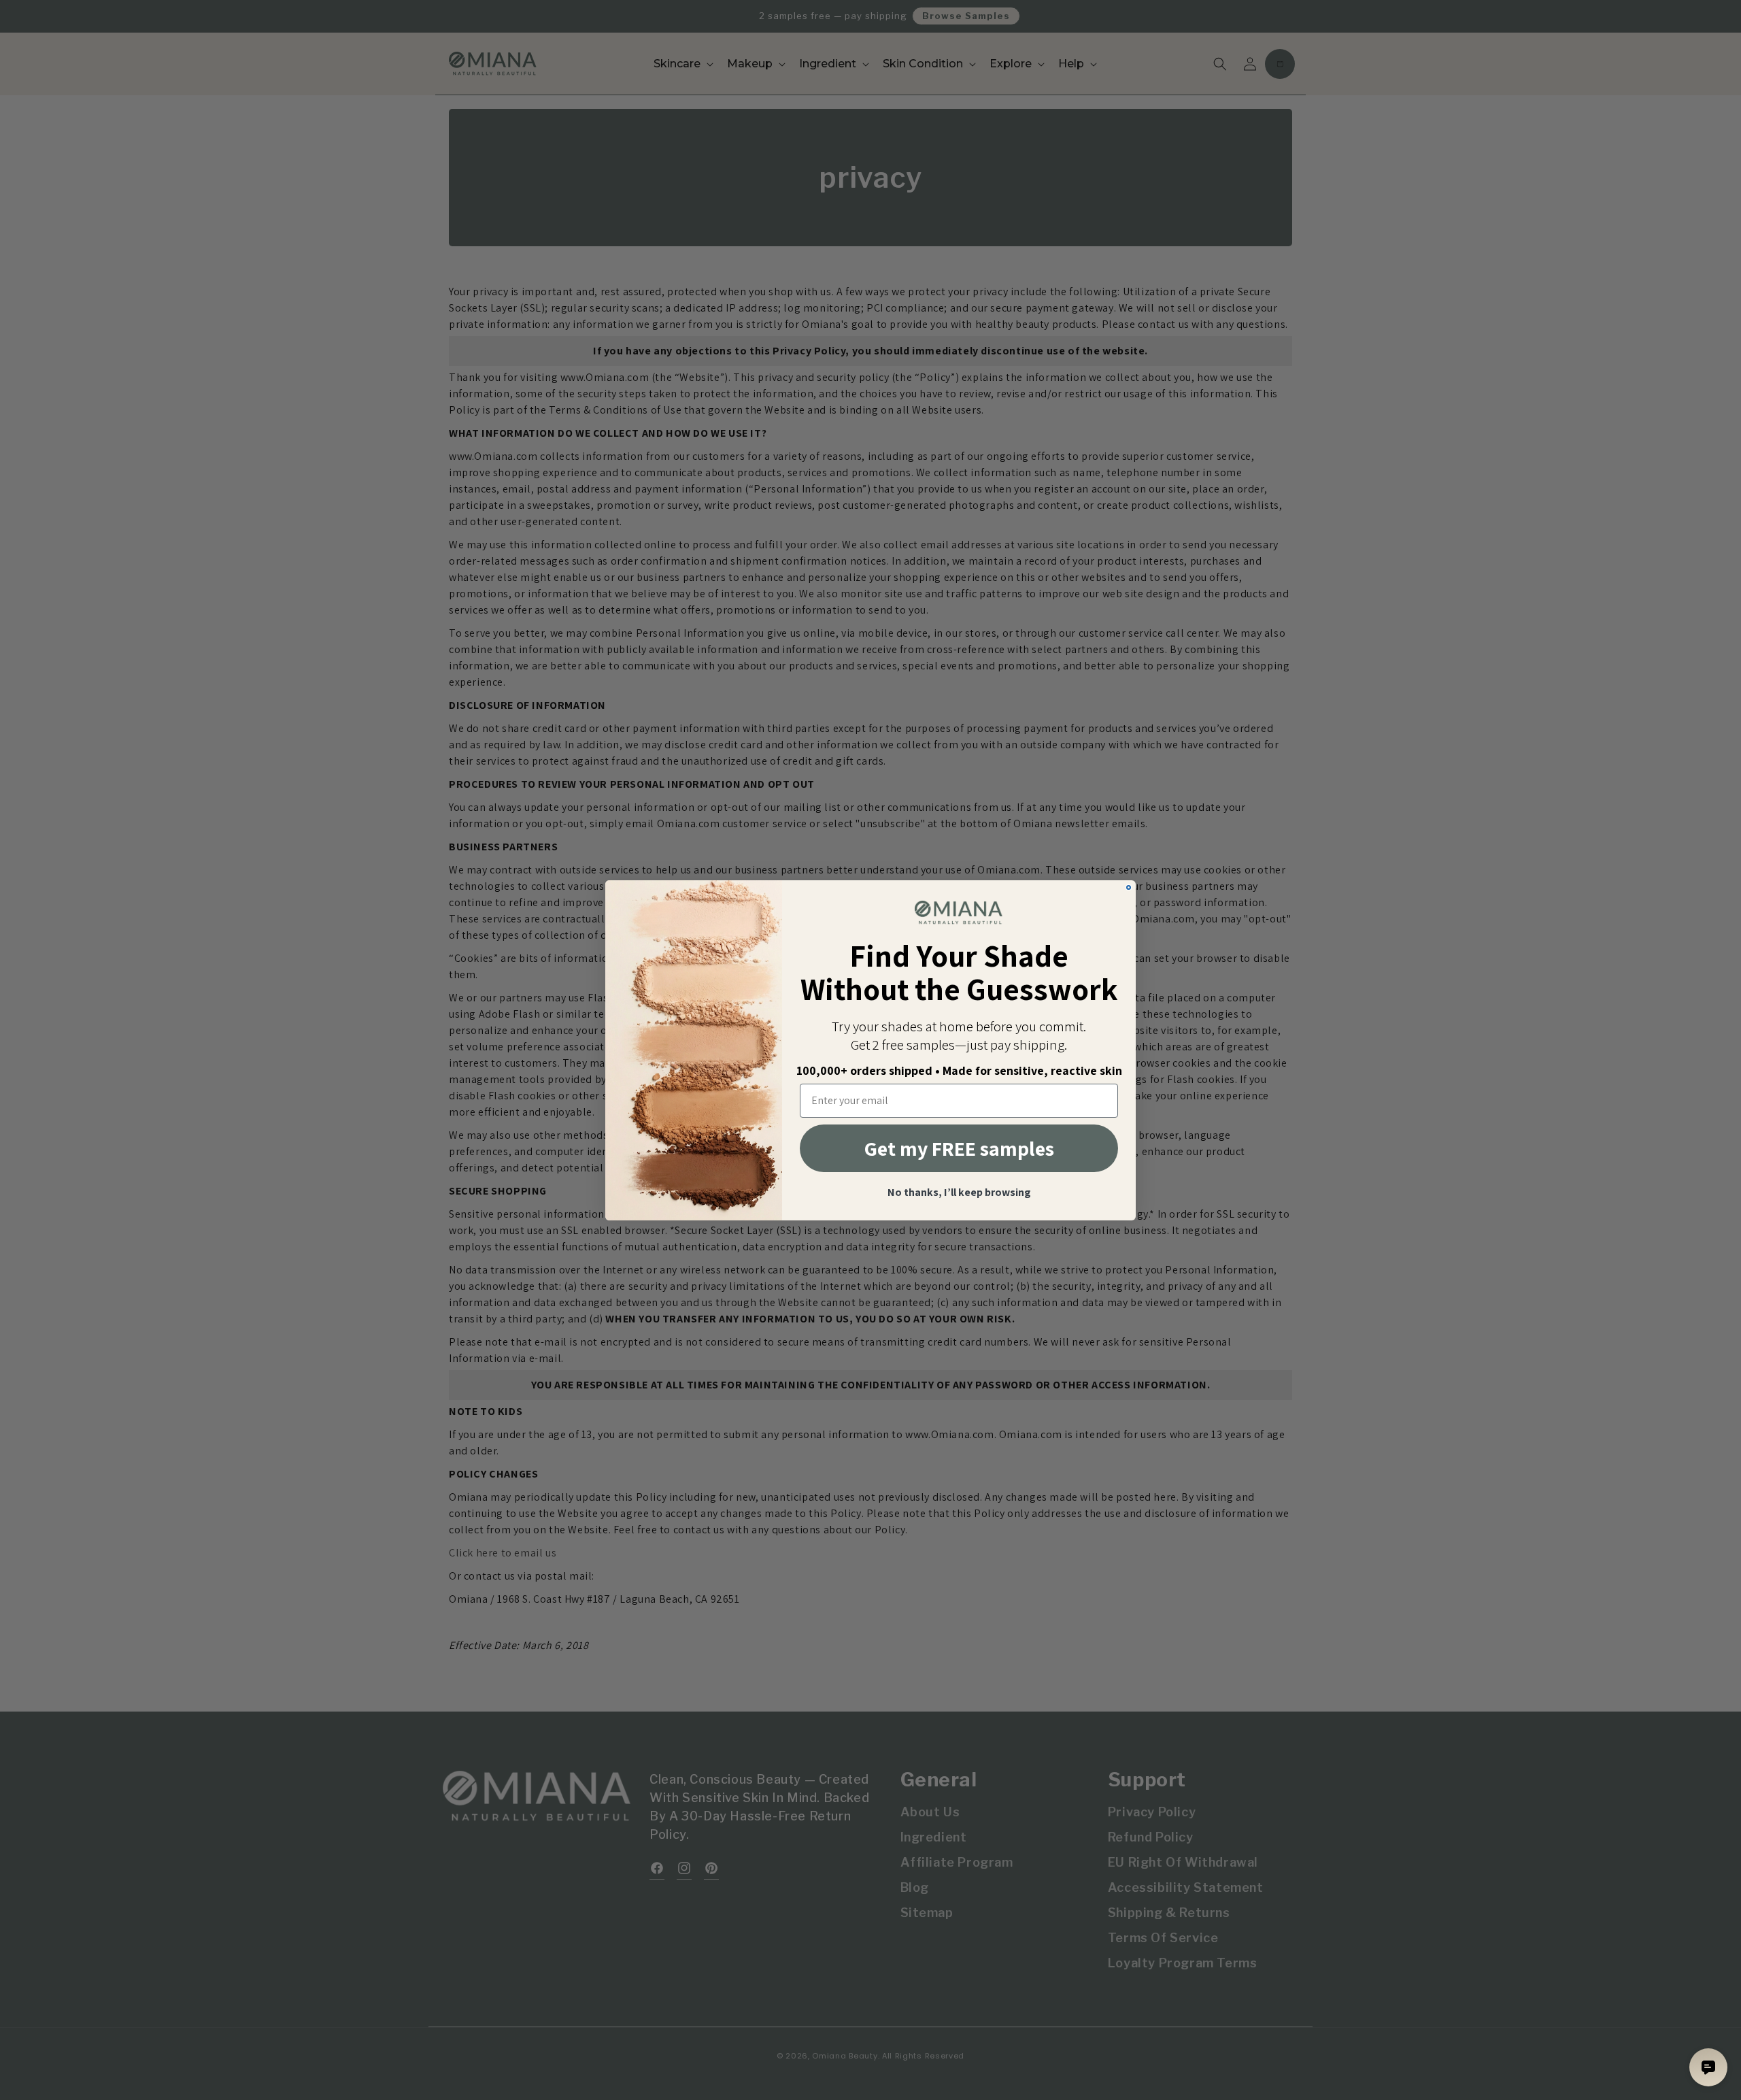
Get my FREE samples (959, 1148)
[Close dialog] (1129, 887)
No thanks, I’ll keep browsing (959, 1193)
